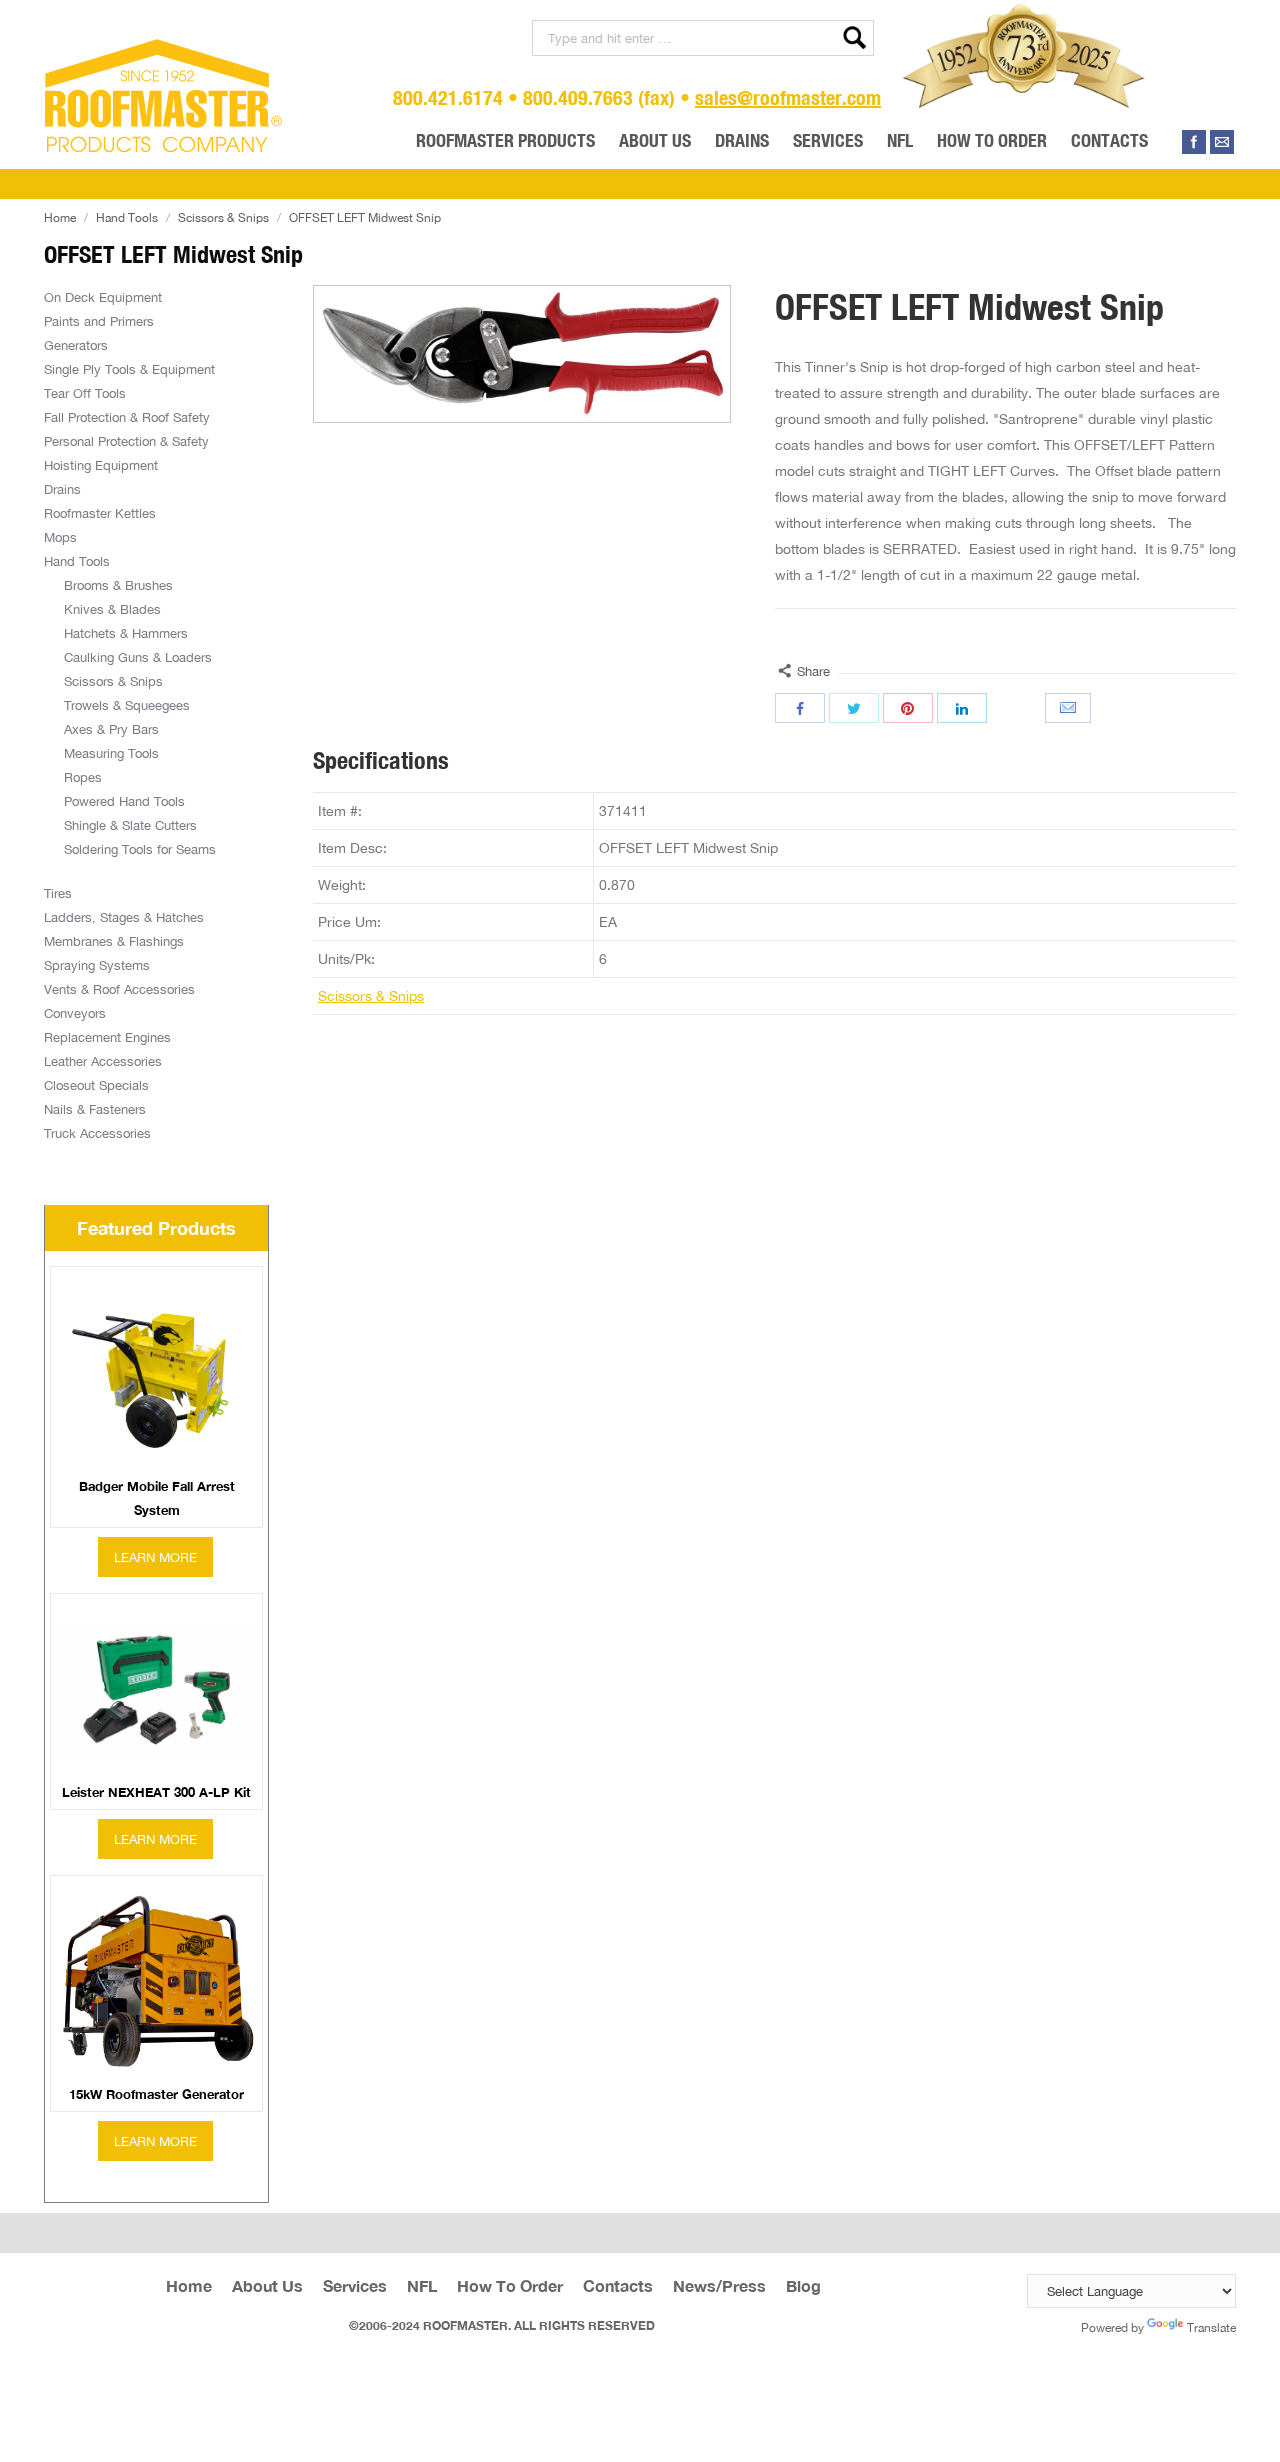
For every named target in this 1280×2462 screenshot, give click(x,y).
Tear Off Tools (85, 393)
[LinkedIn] (962, 708)
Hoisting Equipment (101, 465)
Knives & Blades (112, 609)
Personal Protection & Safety (126, 441)
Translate (1211, 2327)
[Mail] (1222, 142)
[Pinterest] (908, 708)
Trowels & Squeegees (127, 705)
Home (60, 217)
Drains (62, 489)
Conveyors (75, 1013)
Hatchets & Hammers (126, 633)
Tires (58, 893)
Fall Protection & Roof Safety (127, 417)
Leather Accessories (103, 1061)
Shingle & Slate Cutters (130, 825)
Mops (60, 537)
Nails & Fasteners (95, 1109)
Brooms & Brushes (118, 585)
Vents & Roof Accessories (119, 989)
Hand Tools (127, 217)
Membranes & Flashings (114, 941)
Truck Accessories (97, 1133)
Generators (76, 345)
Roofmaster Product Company (164, 96)
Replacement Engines (107, 1037)
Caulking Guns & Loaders (138, 657)
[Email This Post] (1070, 708)
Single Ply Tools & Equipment (129, 369)
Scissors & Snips (223, 217)
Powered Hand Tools (124, 801)
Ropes (83, 777)
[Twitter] (854, 708)
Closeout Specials (96, 1085)
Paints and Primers (99, 321)
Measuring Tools (111, 753)
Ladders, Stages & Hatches (124, 917)
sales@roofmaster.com (788, 97)
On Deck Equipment (103, 297)
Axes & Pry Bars (111, 729)
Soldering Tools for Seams (140, 849)
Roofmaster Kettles (100, 513)
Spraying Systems (97, 965)
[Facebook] (1194, 142)
